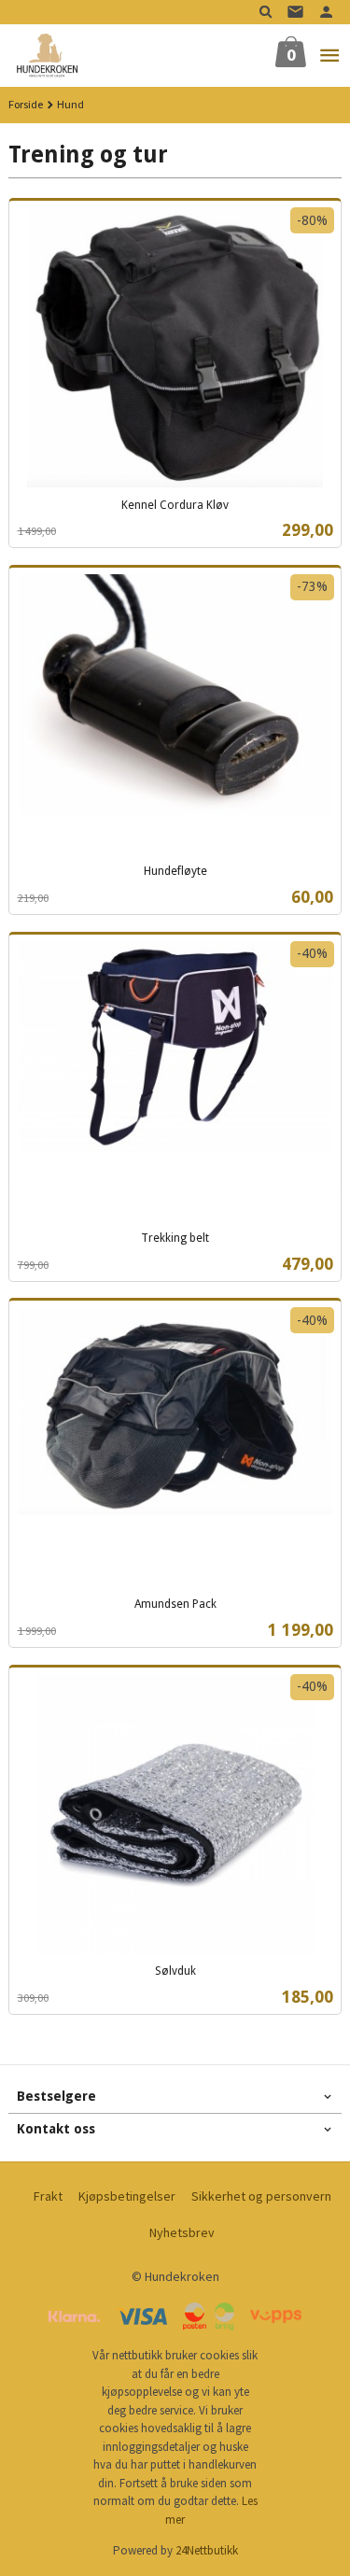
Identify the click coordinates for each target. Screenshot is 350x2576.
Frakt (48, 2196)
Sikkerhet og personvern (261, 2196)
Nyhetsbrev (182, 2232)
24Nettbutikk (207, 2550)
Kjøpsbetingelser (127, 2196)
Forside (26, 104)
